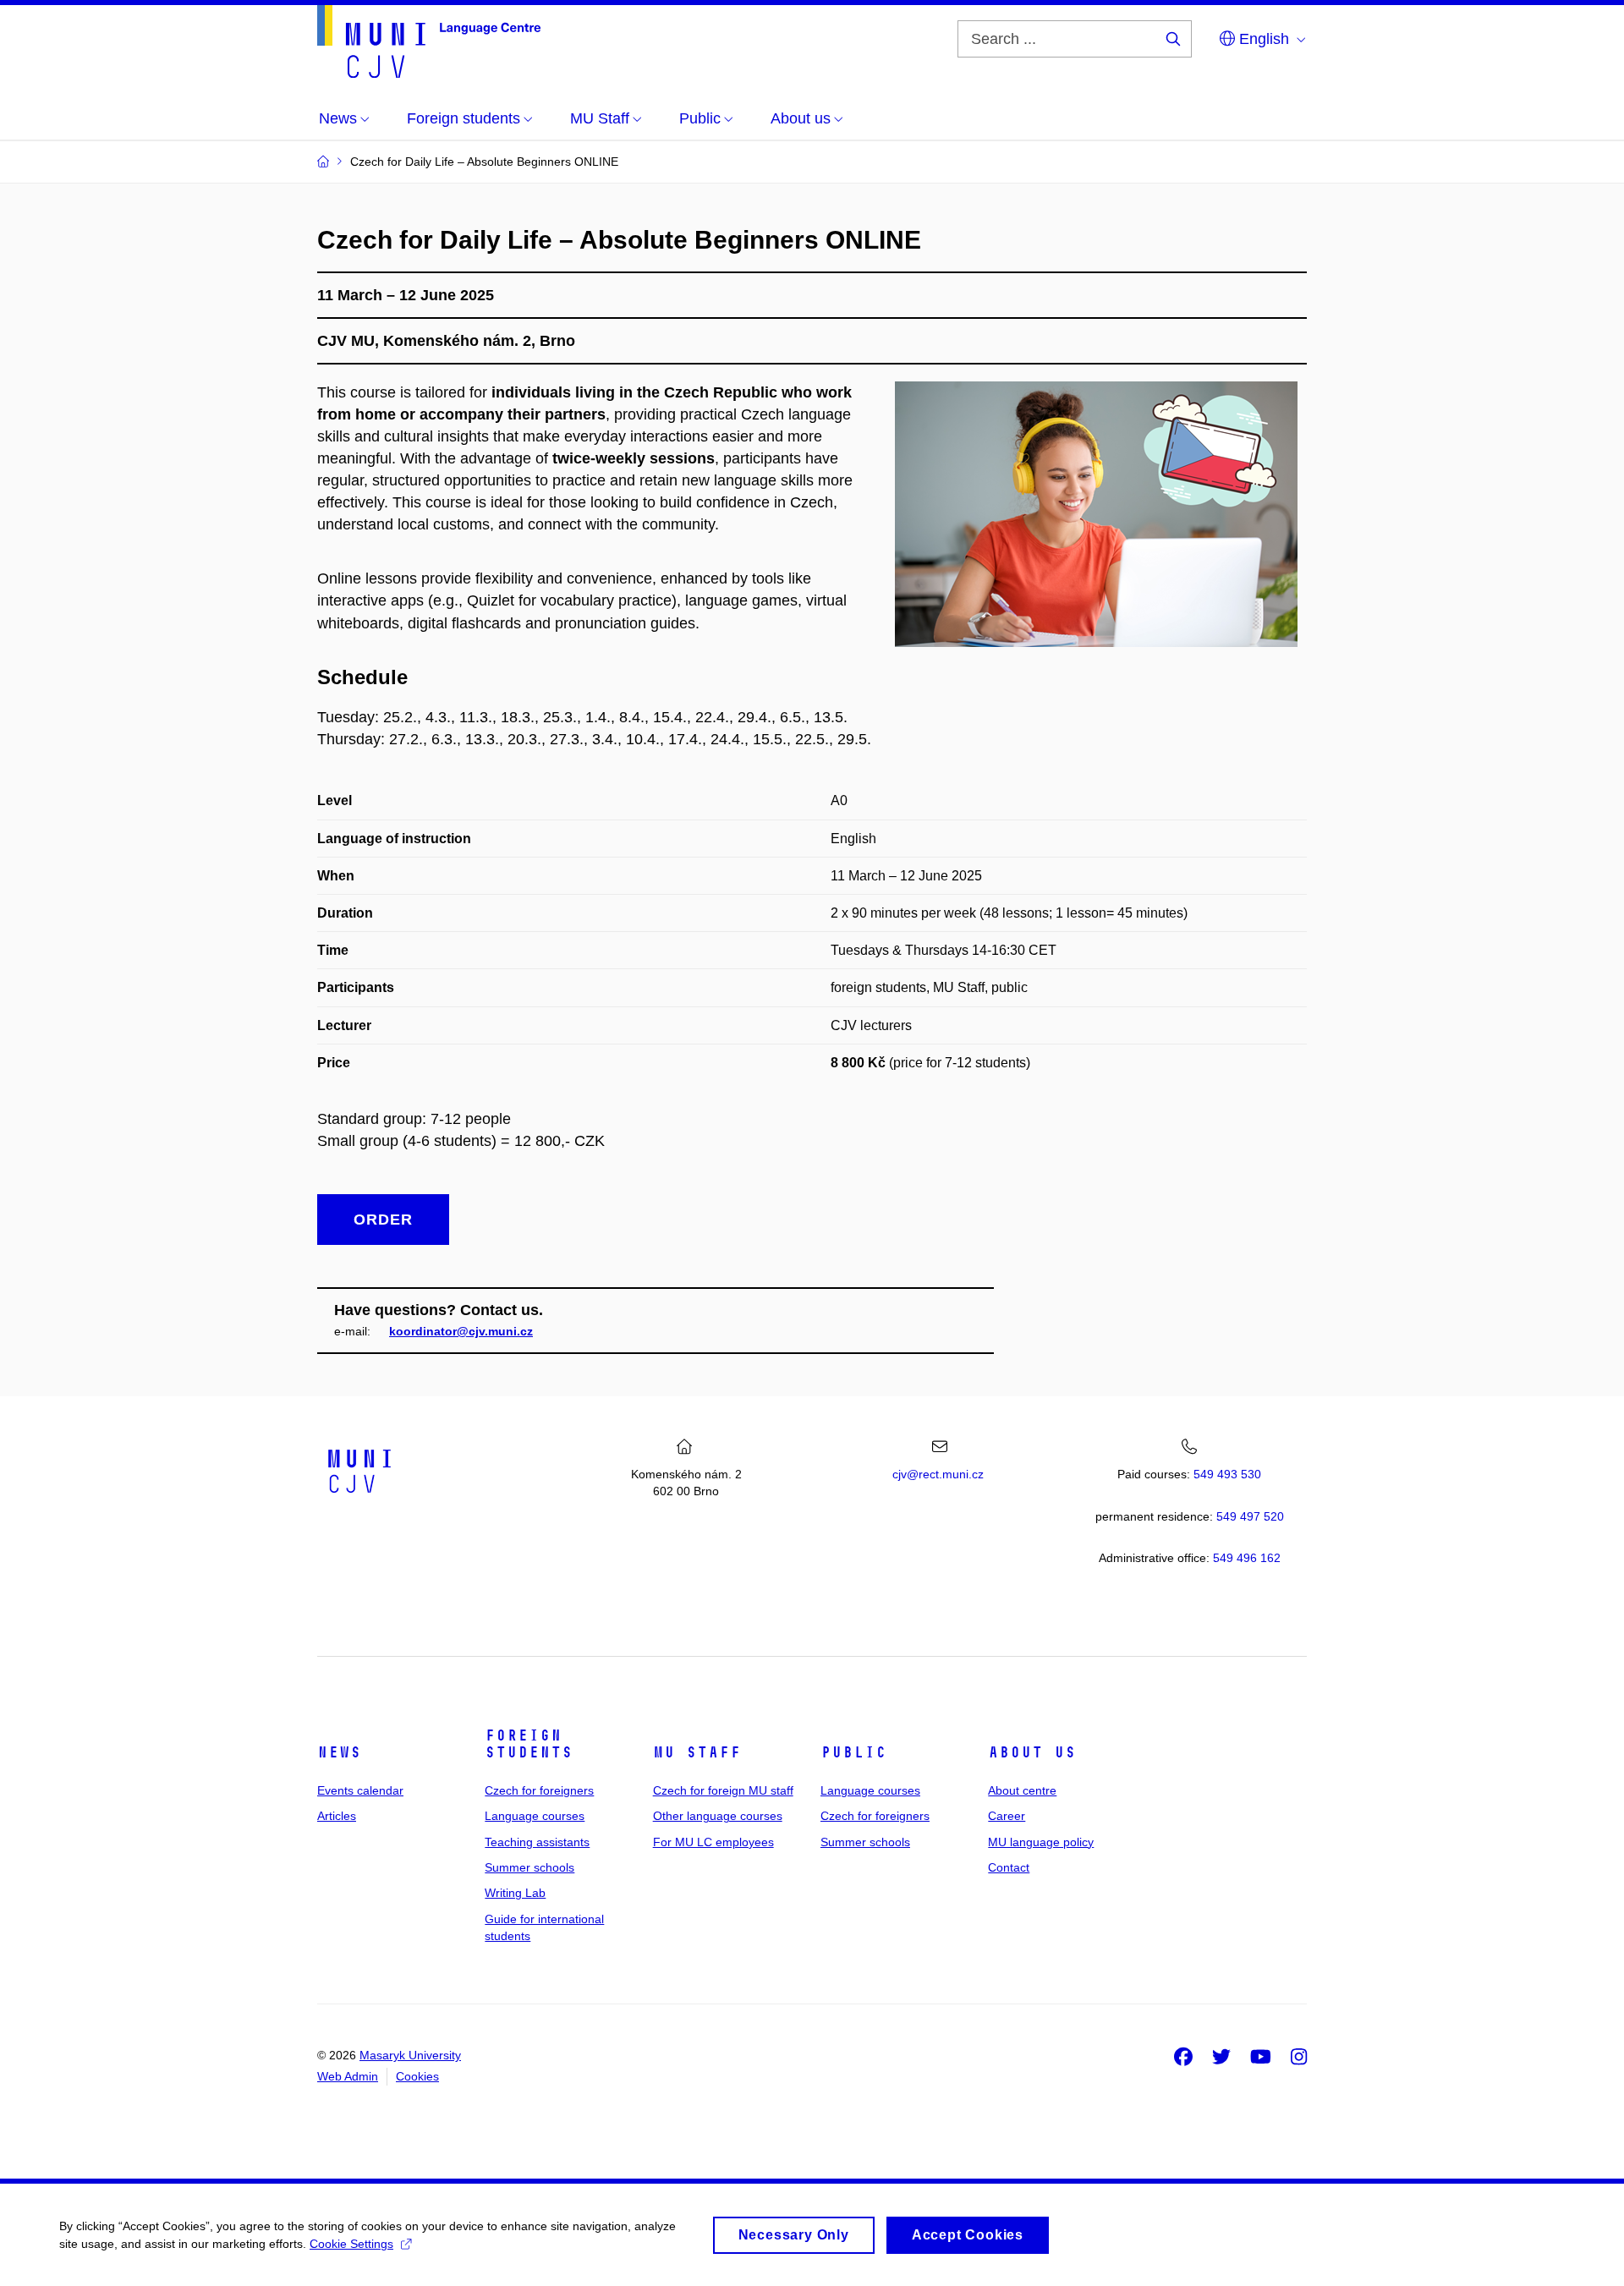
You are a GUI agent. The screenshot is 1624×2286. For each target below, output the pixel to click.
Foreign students (529, 1744)
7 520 (1250, 1516)
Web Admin (348, 2076)
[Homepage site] (429, 41)
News (339, 1752)
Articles (337, 1816)
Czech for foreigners (539, 1790)
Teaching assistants (537, 1842)
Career (1007, 1816)
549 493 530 (1227, 1474)
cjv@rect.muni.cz (938, 1474)
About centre (1022, 1790)
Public (853, 1752)
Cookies (417, 2076)
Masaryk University (410, 2055)
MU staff (697, 1752)
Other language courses (718, 1816)
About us (1032, 1752)
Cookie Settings (351, 2244)
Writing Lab (515, 1893)
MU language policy (1041, 1842)
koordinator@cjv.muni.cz (461, 1331)
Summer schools (529, 1867)
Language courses (535, 1816)
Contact (1009, 1867)
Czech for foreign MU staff (723, 1790)
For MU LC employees (713, 1842)
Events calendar (360, 1790)
